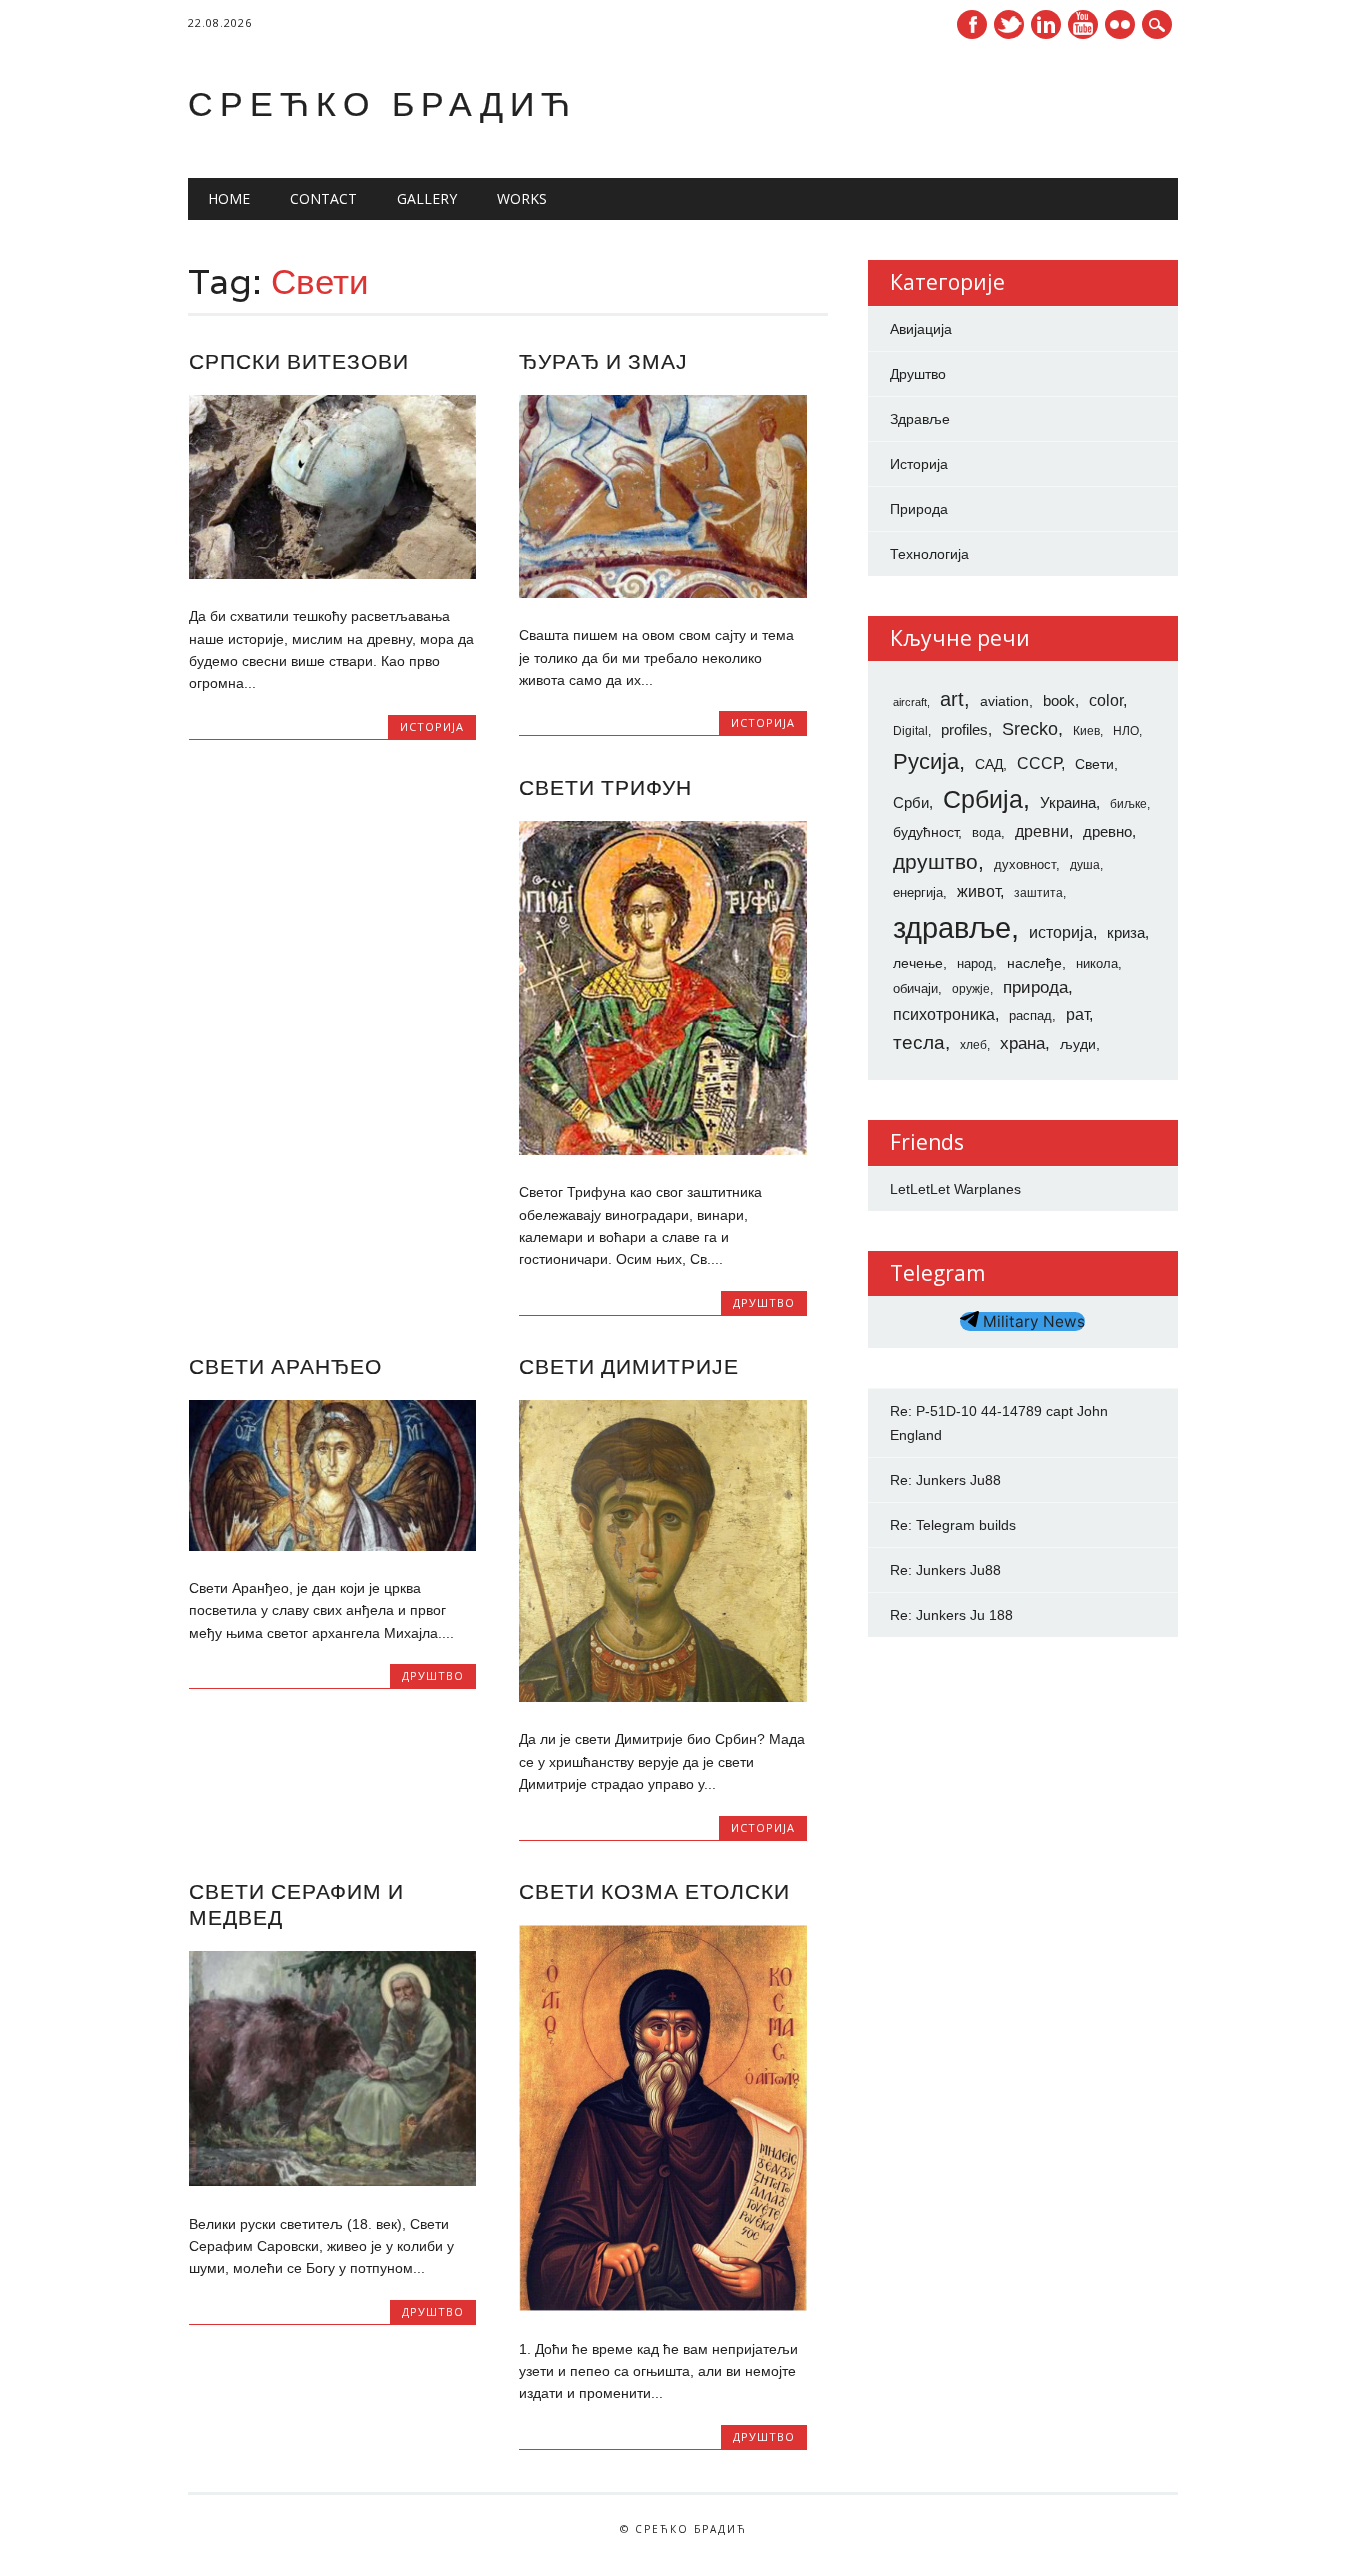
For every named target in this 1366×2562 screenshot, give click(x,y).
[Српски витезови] (332, 574)
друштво (935, 861)
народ (975, 963)
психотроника (944, 1014)
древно (1107, 832)
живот (978, 891)
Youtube (1083, 24)
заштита (1038, 893)
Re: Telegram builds (953, 1525)
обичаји (915, 988)
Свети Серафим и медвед (296, 1904)
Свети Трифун (605, 787)
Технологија (929, 554)
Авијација (921, 329)
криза (1126, 933)
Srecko (1030, 729)
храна (1022, 1043)
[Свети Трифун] (662, 1150)
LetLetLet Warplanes (955, 1189)
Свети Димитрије (629, 1366)
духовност (1025, 864)
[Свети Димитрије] (662, 1697)
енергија (918, 892)
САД (989, 764)
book (1059, 701)
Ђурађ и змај (603, 361)
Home (229, 198)
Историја (432, 726)
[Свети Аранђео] (332, 1546)
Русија (926, 761)
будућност (925, 832)
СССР (1039, 763)
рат (1077, 1014)
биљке (1128, 804)
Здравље (920, 419)
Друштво (764, 1302)
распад (1030, 1015)
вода (986, 832)
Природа (919, 509)
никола (1097, 963)
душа (1085, 865)
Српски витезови (299, 361)
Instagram (1120, 24)
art (952, 699)
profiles (964, 730)
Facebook (972, 24)
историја (1061, 932)
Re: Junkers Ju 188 (951, 1615)
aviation (1004, 701)
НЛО (1126, 731)
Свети (1094, 764)
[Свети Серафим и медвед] (332, 2181)
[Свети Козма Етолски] (662, 2306)
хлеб (973, 1045)
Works (522, 198)
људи (1078, 1044)
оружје (971, 989)
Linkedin (1046, 24)
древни (1042, 831)
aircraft (910, 702)
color (1106, 700)
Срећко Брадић (382, 103)
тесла (919, 1042)
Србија (983, 799)
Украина (1068, 803)
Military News (1032, 1321)
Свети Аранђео (285, 1366)
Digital (910, 731)
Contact (323, 198)
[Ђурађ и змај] (662, 593)
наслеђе (1034, 963)
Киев (1086, 731)
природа (1035, 987)
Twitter (1009, 24)
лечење (918, 963)
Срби (911, 803)
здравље (952, 927)
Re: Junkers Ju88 (945, 1480)
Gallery (427, 198)
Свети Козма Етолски (654, 1891)
